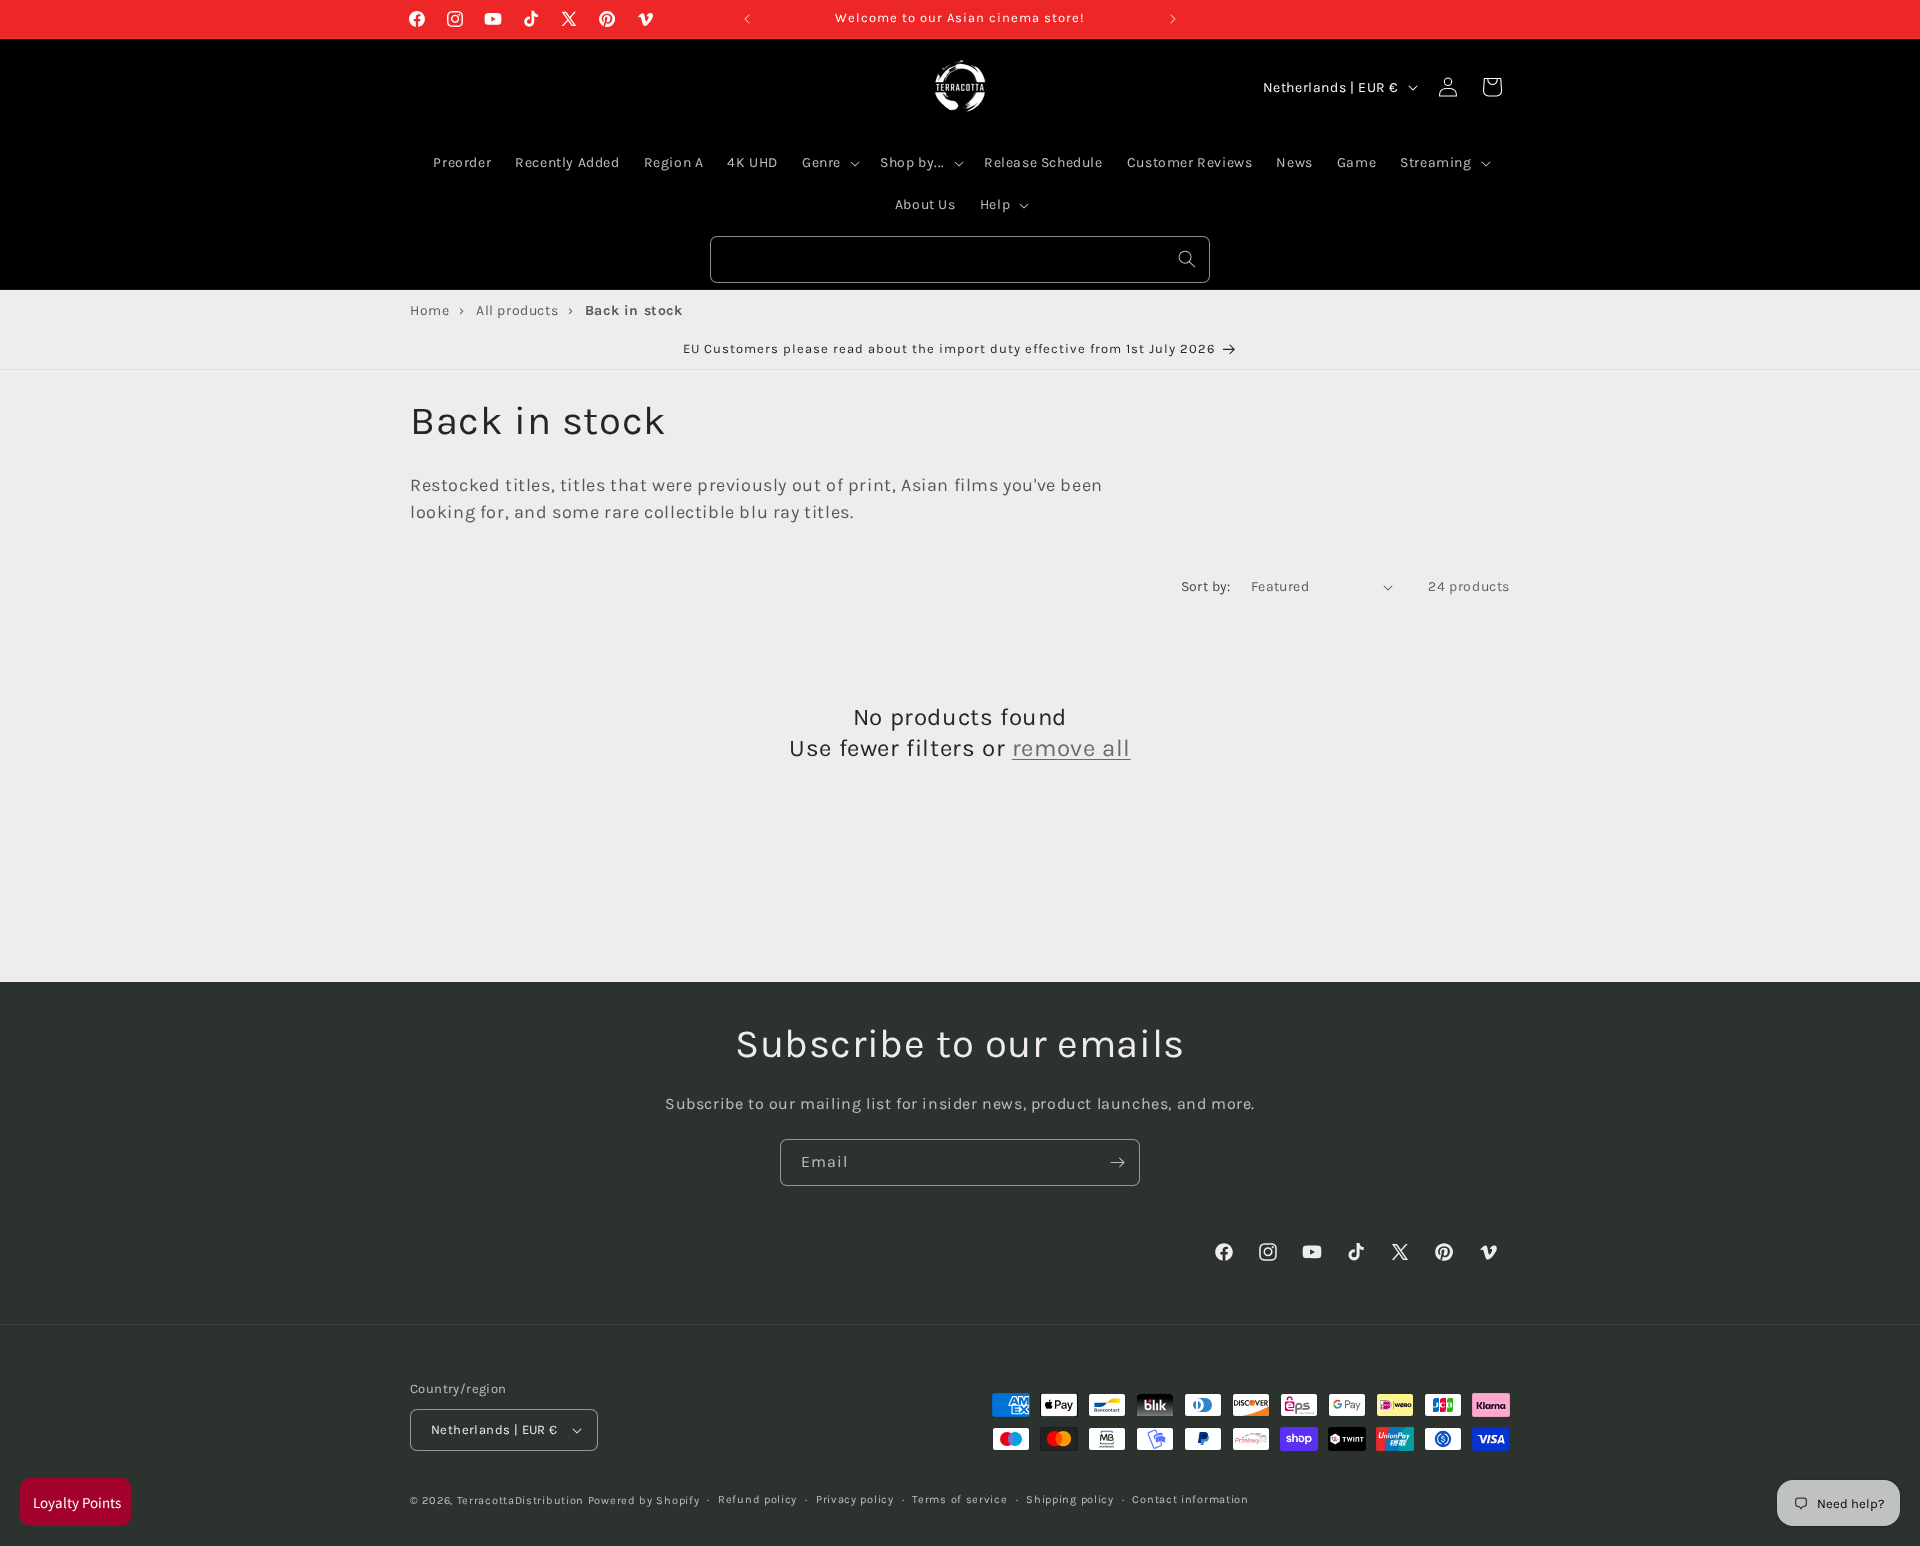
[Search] (1187, 259)
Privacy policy (855, 1499)
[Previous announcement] (747, 19)
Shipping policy (1070, 1499)
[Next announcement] (1173, 19)
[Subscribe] (1117, 1162)
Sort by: (1206, 586)
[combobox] (960, 259)
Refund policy (757, 1499)
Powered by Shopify (644, 1500)
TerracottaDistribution (520, 1500)
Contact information (1190, 1499)
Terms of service (959, 1499)
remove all (1071, 748)
